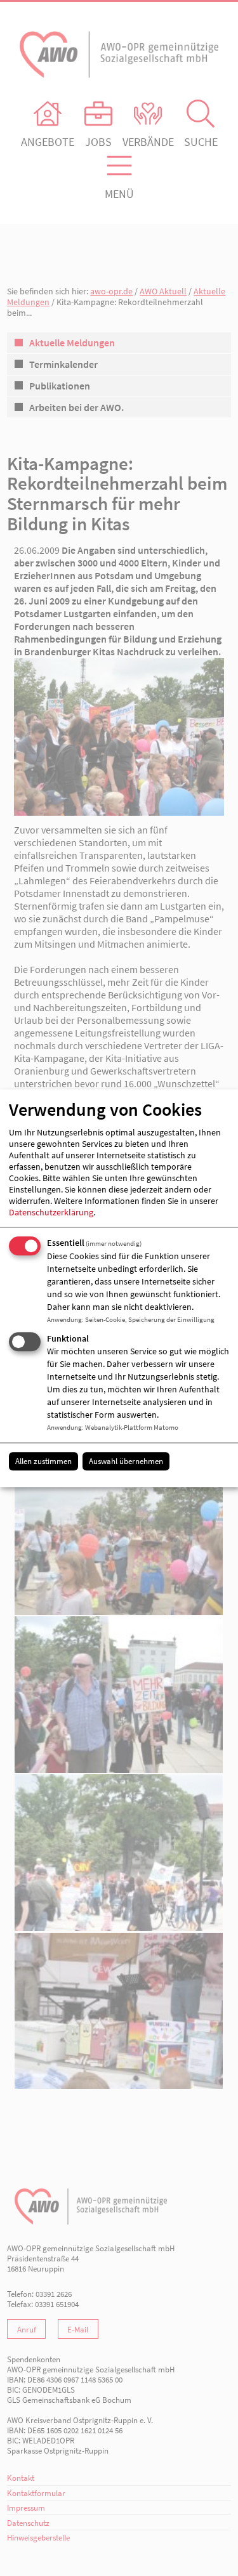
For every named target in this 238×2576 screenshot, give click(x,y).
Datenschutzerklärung (51, 1213)
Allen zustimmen (43, 1461)
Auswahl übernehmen (126, 1461)
